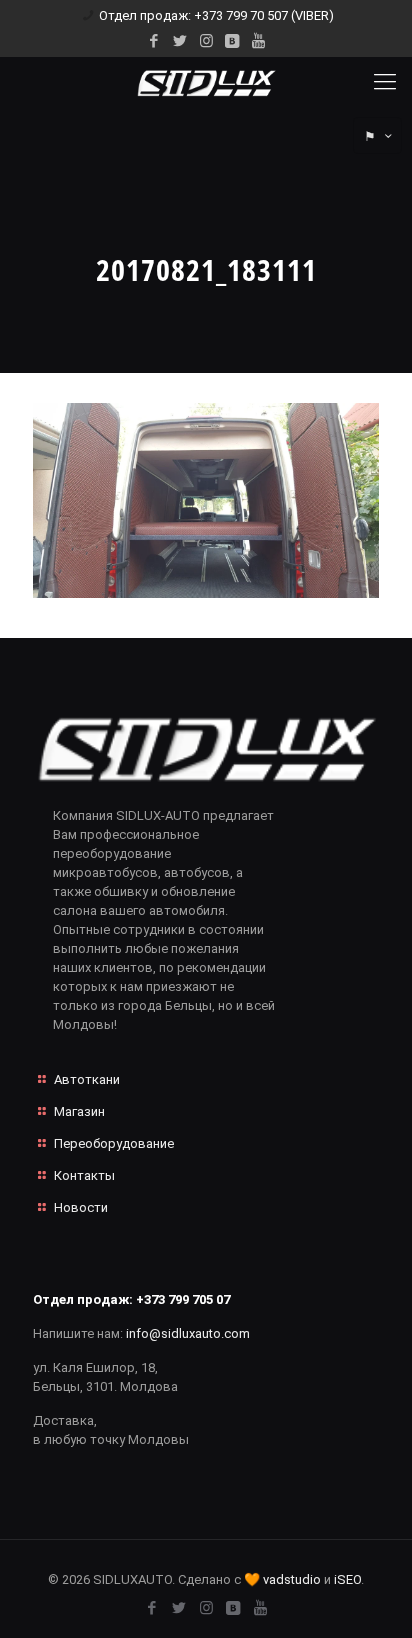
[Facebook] (154, 41)
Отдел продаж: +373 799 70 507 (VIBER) (216, 15)
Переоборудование (114, 1143)
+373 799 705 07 (183, 1299)
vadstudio (292, 1579)
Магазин (79, 1111)
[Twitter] (180, 41)
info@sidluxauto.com (188, 1333)
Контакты (84, 1175)
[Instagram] (206, 41)
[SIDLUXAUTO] (206, 82)
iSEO (347, 1579)
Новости (81, 1207)
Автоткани (87, 1079)
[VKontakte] (232, 41)
